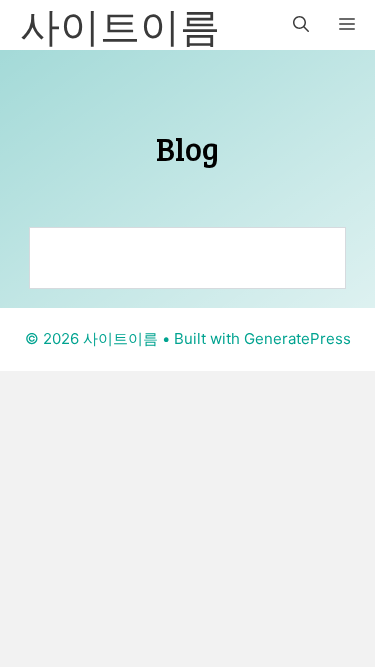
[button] (301, 25)
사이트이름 (120, 25)
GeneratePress (297, 338)
